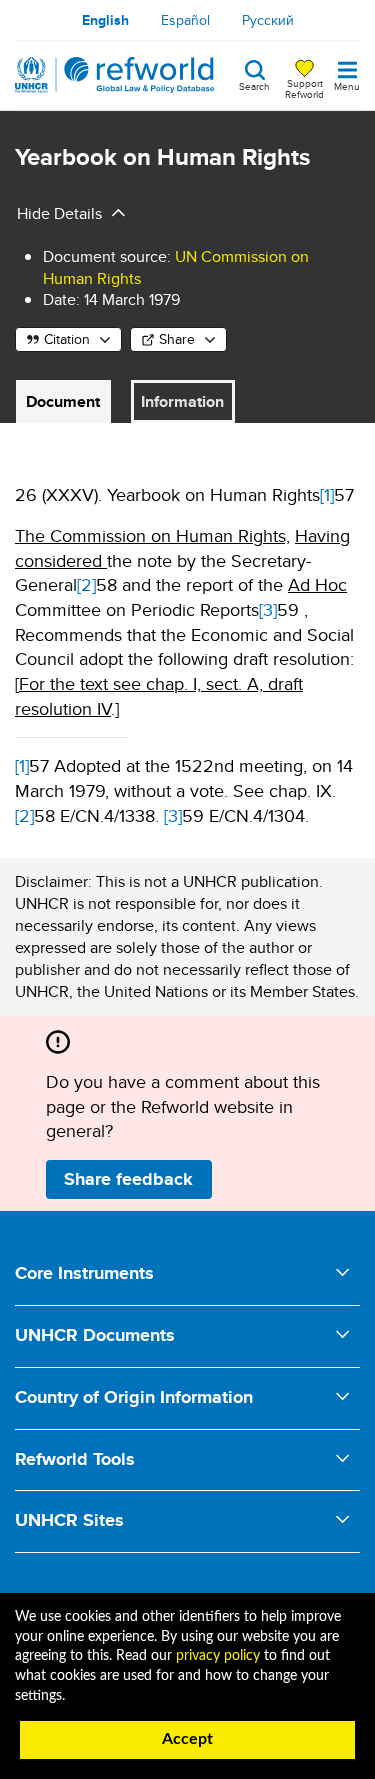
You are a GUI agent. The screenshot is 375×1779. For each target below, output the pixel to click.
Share (177, 339)
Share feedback (128, 1179)
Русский (268, 20)
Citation (67, 339)
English (105, 20)
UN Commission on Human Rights (176, 267)
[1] (327, 494)
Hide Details (59, 213)
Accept (187, 1739)
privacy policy (218, 1656)
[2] (86, 584)
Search (254, 85)
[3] (268, 609)
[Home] (115, 75)
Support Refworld (304, 88)
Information (182, 401)
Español (185, 20)
